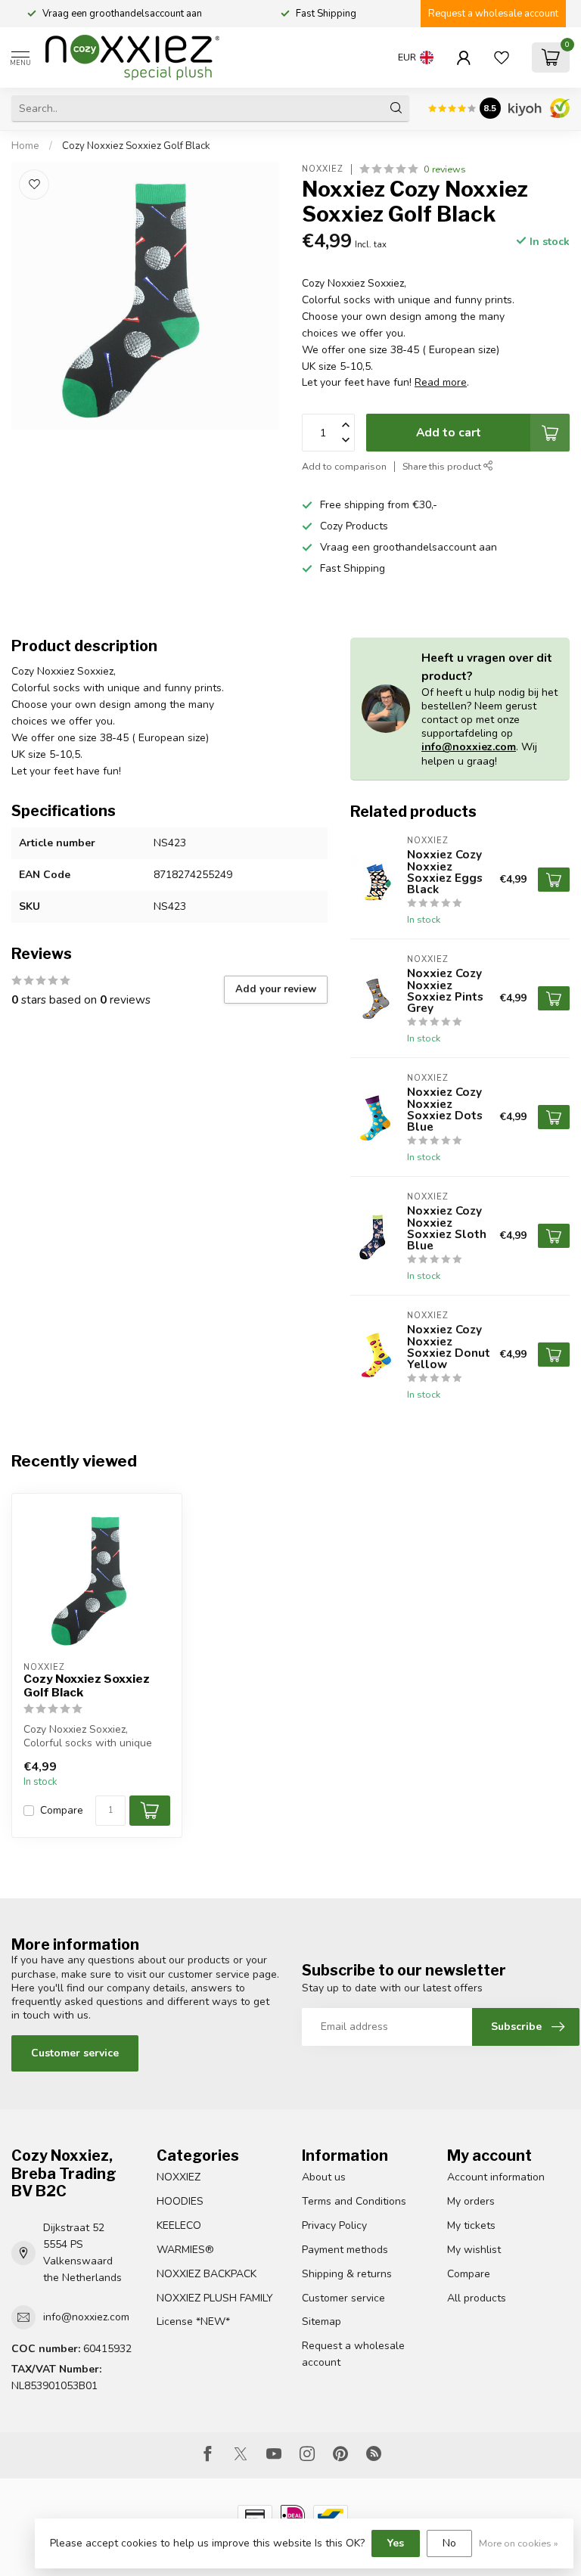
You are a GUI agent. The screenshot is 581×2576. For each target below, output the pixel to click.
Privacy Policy (334, 2225)
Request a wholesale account (493, 14)
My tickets (471, 2225)
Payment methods (345, 2250)
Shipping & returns (347, 2274)
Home (25, 146)
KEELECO (179, 2225)
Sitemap (322, 2322)
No (449, 2543)
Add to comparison (344, 466)
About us (324, 2177)
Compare (62, 1810)
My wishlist (474, 2250)
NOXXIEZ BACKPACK (207, 2274)
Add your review (276, 989)
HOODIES (180, 2201)
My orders (471, 2201)
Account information (496, 2177)
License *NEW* (193, 2322)
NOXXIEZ (179, 2177)
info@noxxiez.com (469, 747)
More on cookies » (519, 2543)
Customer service (75, 2053)
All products (477, 2298)
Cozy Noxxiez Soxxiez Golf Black (136, 146)
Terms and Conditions (354, 2201)
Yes (396, 2543)
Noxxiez (323, 169)
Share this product (443, 466)
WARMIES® (185, 2250)
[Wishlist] (502, 57)
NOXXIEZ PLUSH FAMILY (215, 2298)
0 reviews (445, 169)
